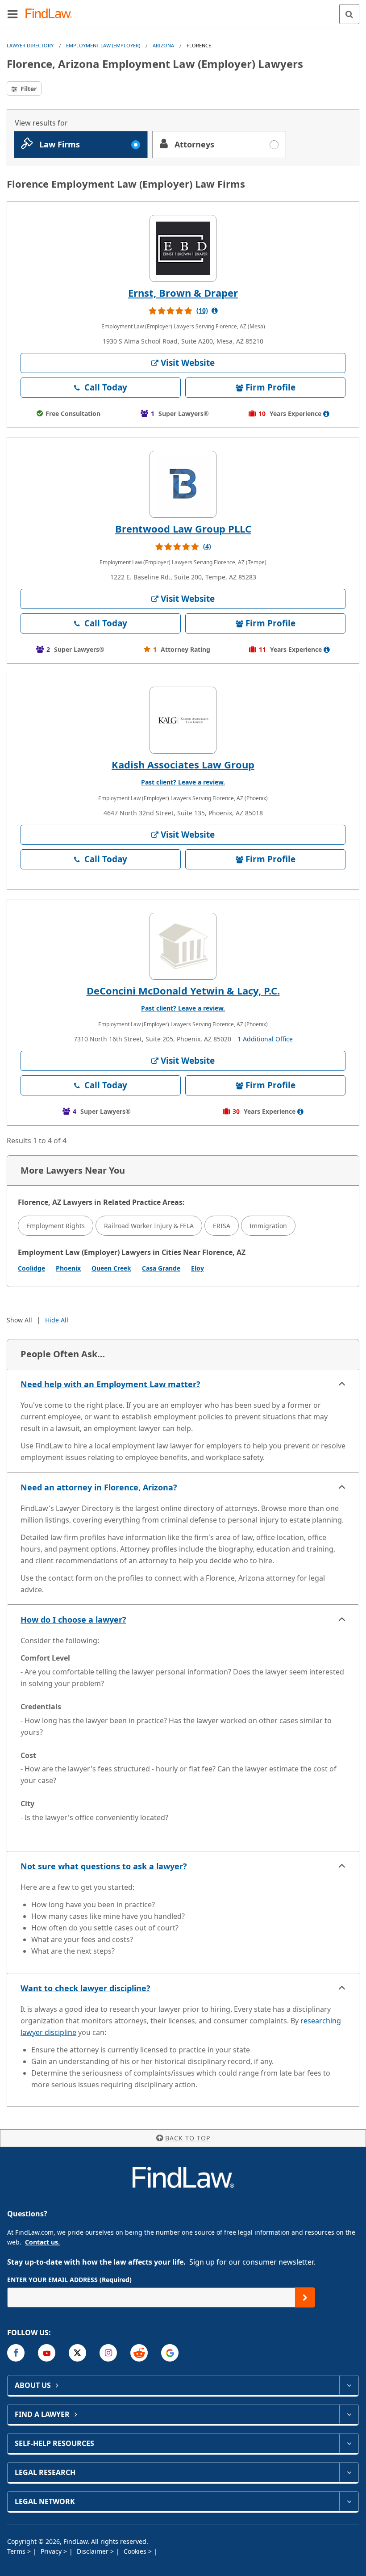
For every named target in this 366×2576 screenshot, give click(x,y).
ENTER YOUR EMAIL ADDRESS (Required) (69, 2280)
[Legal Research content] (349, 2472)
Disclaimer (94, 2551)
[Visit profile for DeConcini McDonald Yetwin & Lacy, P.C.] (183, 946)
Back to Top (188, 2138)
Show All (19, 1320)
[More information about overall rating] (215, 310)
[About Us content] (349, 2385)
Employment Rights (56, 1226)
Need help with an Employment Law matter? (110, 1384)
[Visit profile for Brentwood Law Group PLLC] (183, 484)
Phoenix (68, 1268)
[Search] (349, 14)
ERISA (222, 1226)
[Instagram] (108, 2353)
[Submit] (305, 2297)
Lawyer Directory (30, 45)
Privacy (52, 2551)
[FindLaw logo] (52, 14)
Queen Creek (111, 1268)
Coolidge (31, 1268)
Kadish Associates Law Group (183, 764)
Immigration (268, 1226)
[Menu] (12, 14)
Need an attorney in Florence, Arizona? (99, 1487)
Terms (17, 2551)
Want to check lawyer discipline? (85, 1988)
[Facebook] (16, 2353)
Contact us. (42, 2242)
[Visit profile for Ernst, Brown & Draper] (183, 248)
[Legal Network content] (349, 2501)
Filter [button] (28, 89)
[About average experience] (326, 414)
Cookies (136, 2551)
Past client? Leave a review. (183, 782)
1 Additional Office (265, 1039)
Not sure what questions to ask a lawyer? (104, 1866)
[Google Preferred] (170, 2353)
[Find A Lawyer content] (349, 2414)
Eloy (198, 1268)
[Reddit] (139, 2353)
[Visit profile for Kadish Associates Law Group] (183, 720)
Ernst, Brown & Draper (183, 293)
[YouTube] (47, 2353)
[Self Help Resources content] (349, 2443)
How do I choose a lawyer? (73, 1619)
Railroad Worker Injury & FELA (149, 1226)
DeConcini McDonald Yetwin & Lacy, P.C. (183, 990)
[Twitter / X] (77, 2353)
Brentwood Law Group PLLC (183, 529)
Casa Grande (161, 1268)
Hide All (57, 1320)
